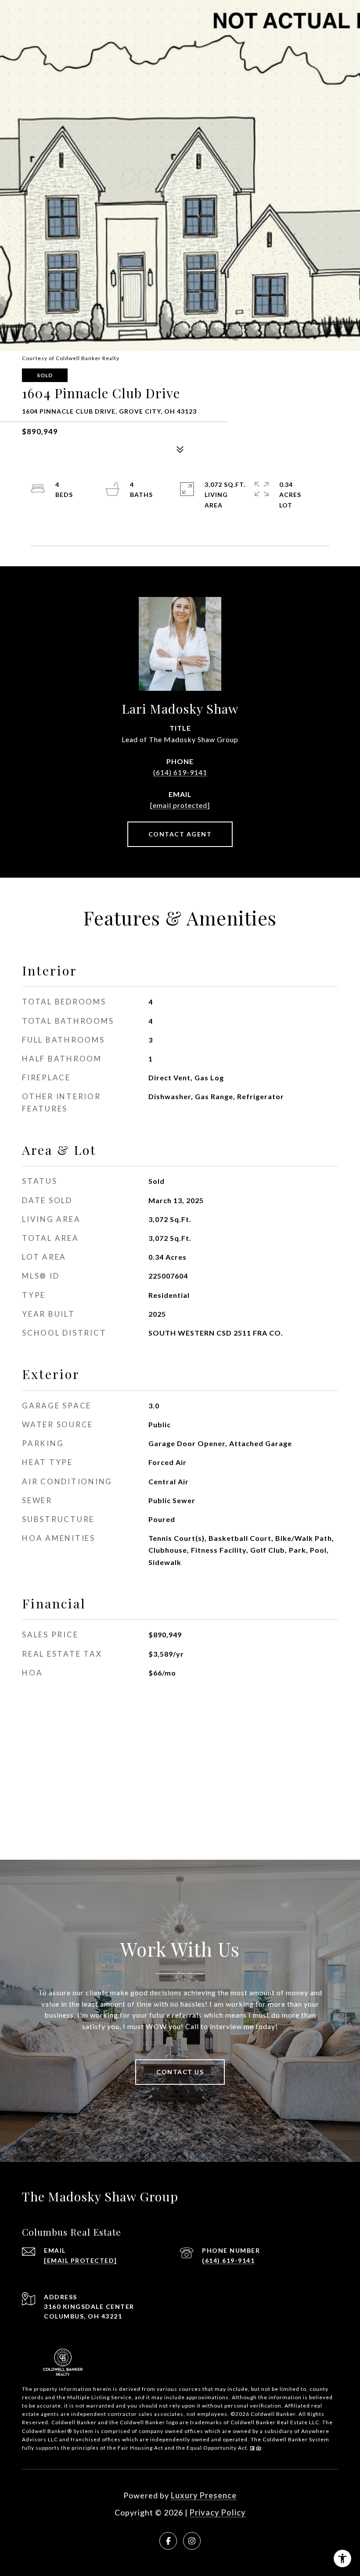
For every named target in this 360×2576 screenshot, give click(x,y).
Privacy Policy (218, 2512)
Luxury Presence (204, 2495)
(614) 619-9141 (180, 772)
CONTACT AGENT (180, 834)
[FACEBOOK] (168, 2541)
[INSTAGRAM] (192, 2541)
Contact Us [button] (180, 2072)
